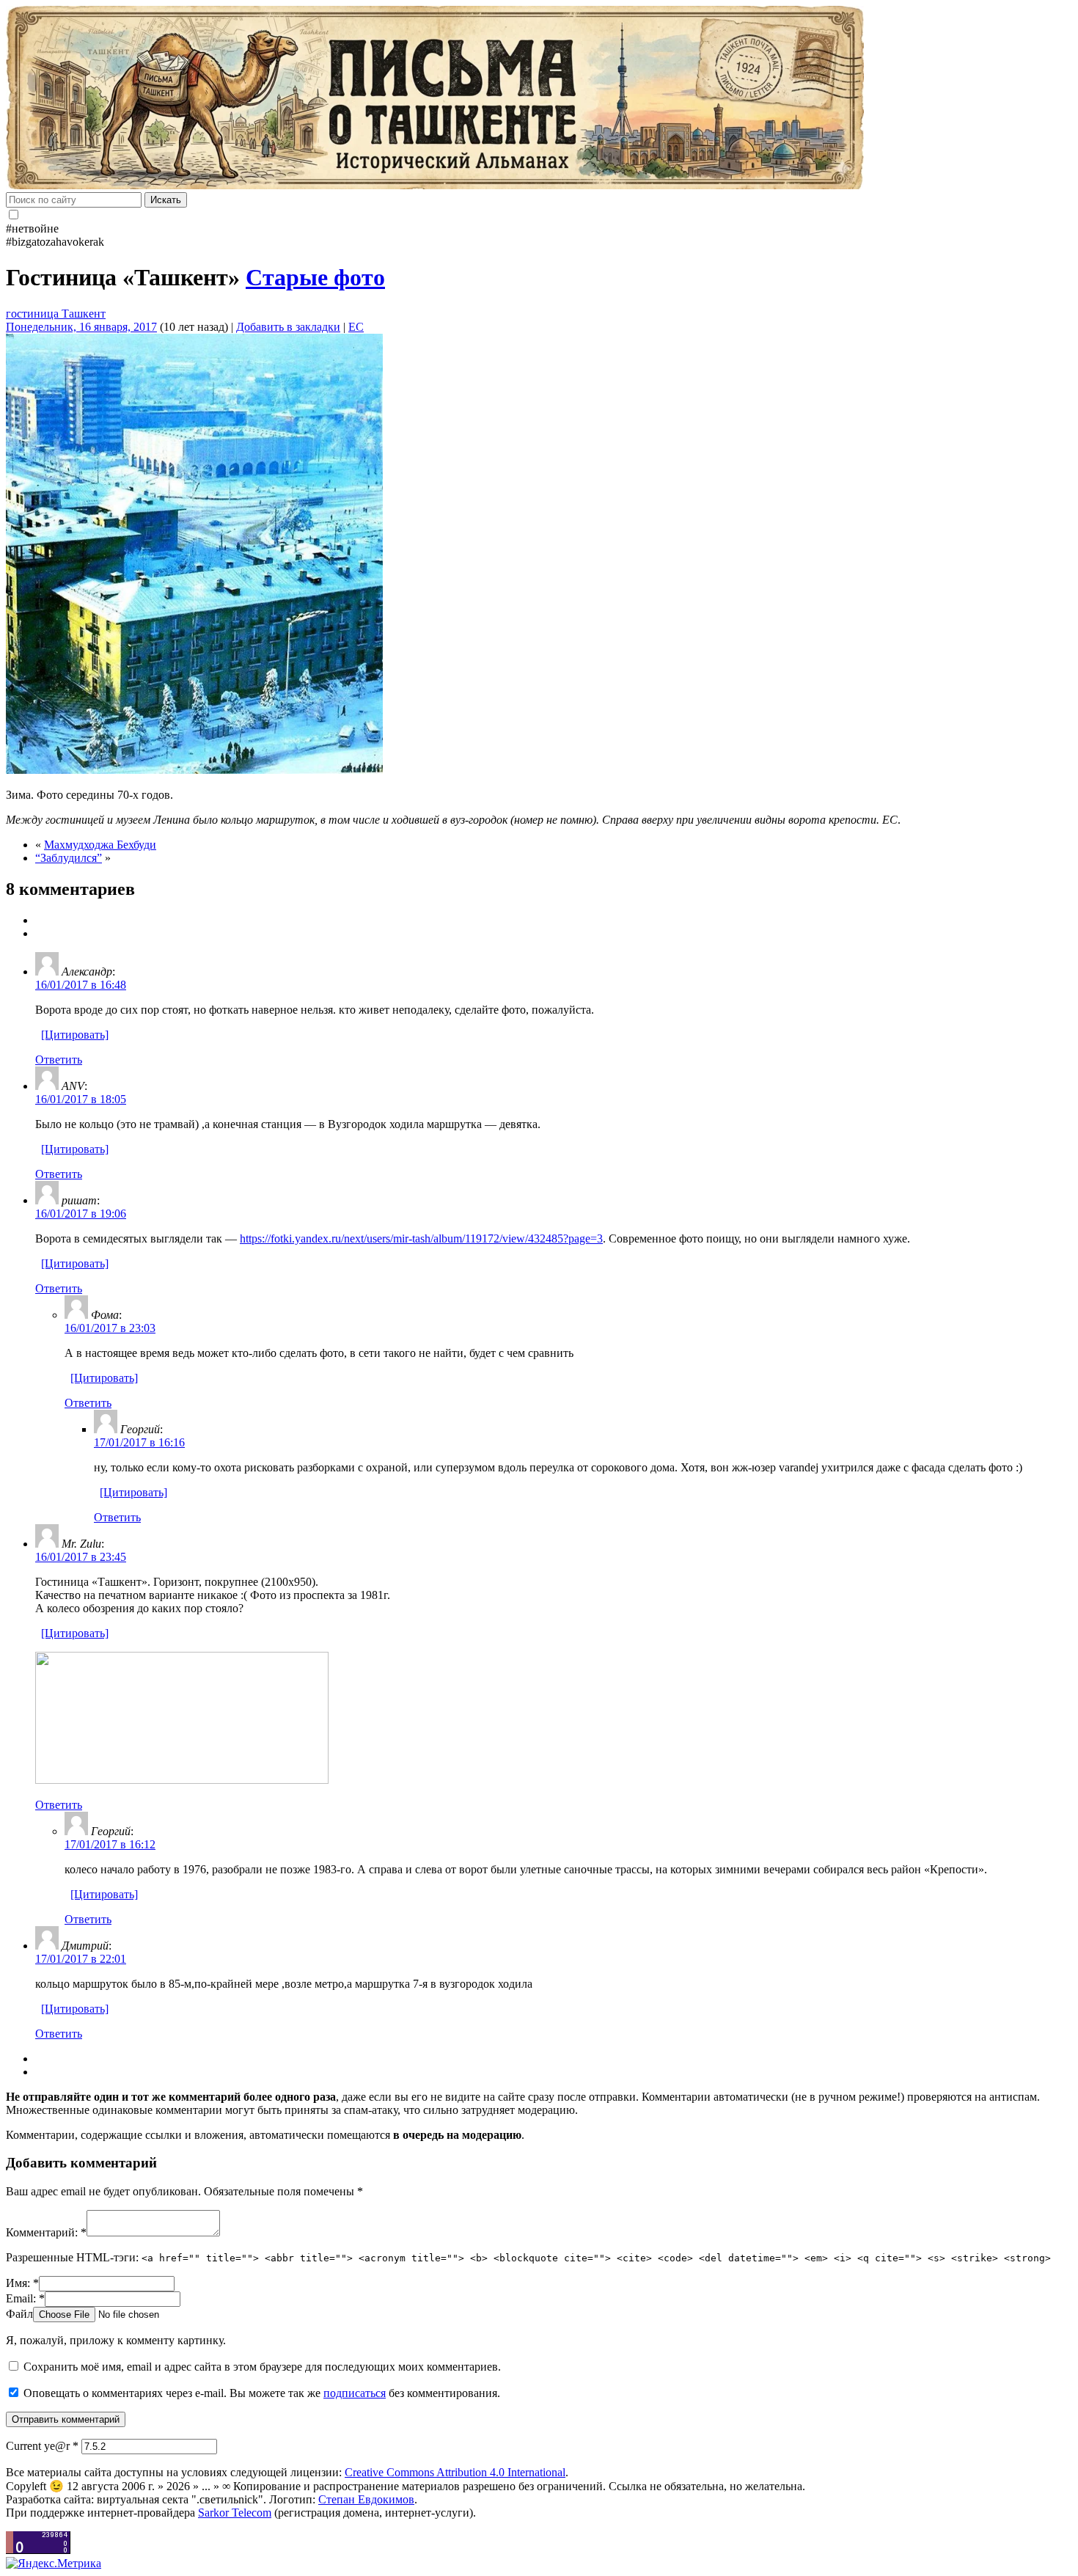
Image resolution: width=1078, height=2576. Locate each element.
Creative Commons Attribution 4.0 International (455, 2472)
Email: (25, 2298)
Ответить (59, 1060)
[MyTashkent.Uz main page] (539, 99)
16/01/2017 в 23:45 (81, 1557)
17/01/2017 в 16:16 (139, 1442)
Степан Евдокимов (366, 2499)
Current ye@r (42, 2446)
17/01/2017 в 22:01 (81, 1959)
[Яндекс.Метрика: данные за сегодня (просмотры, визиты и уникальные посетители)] (54, 2564)
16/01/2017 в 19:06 (81, 1214)
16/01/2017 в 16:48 (81, 985)
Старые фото (315, 277)
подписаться (355, 2393)
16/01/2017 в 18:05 (81, 1099)
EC (356, 327)
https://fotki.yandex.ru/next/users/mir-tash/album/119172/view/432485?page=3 (421, 1238)
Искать (166, 200)
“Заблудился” (69, 858)
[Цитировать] (75, 1035)
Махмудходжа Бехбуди (100, 845)
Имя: (22, 2283)
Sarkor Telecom (235, 2513)
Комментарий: (46, 2232)
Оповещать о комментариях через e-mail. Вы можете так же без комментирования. (260, 2393)
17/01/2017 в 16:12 (110, 1844)
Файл (19, 2314)
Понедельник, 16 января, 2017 (81, 327)
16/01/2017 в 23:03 (110, 1328)
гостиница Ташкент (56, 314)
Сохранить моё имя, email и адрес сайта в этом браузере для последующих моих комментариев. (262, 2367)
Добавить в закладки (288, 327)
